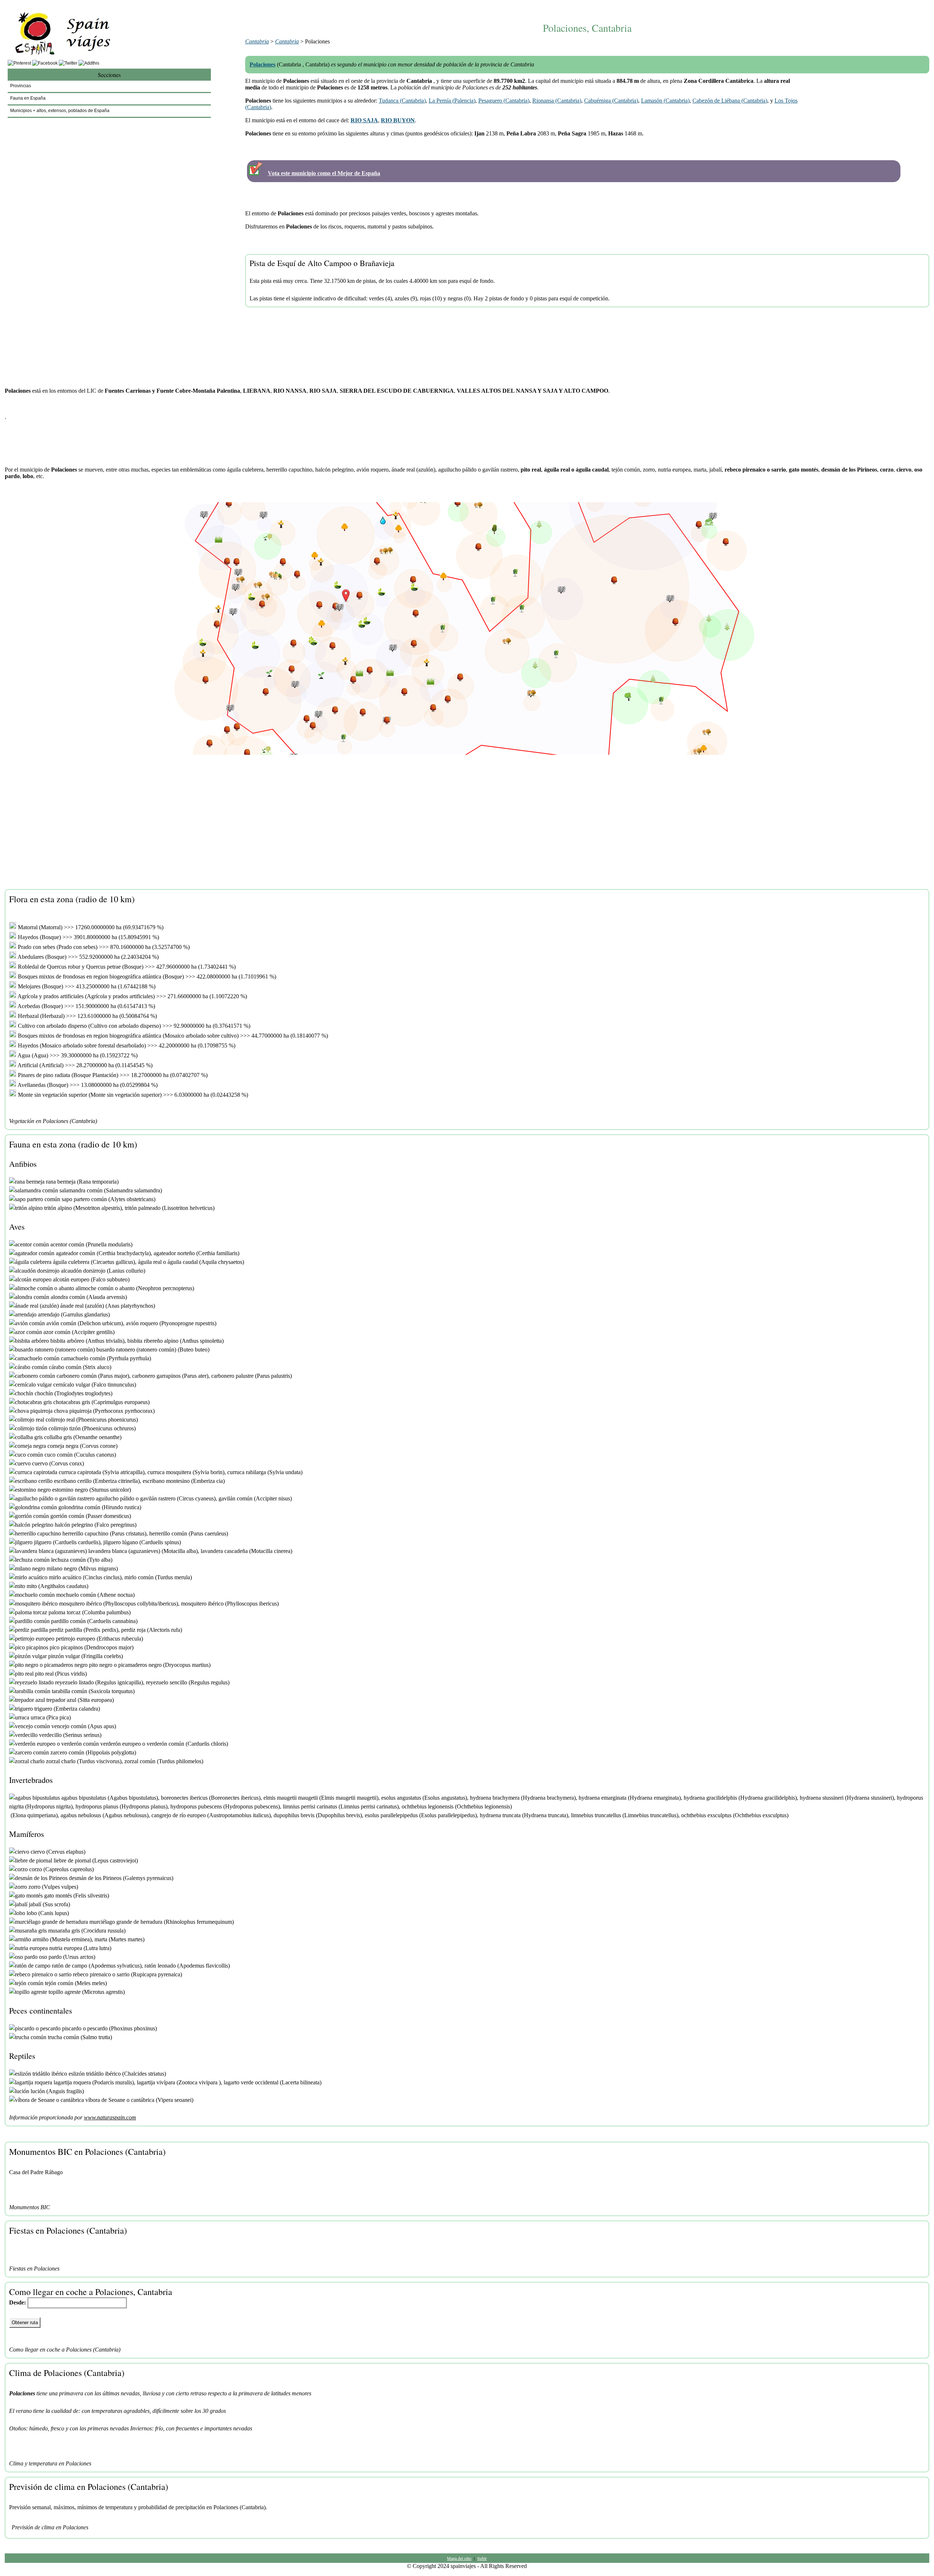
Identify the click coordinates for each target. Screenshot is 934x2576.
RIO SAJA (364, 120)
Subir (482, 2558)
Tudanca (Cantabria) (402, 101)
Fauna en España (28, 98)
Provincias (21, 86)
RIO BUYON (398, 120)
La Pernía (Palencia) (452, 101)
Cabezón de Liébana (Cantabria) (730, 101)
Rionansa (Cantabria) (557, 101)
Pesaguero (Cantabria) (504, 101)
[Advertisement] (587, 6)
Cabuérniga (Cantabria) (611, 101)
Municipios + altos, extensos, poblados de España (60, 111)
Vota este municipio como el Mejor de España (324, 173)
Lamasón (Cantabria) (665, 101)
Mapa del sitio (459, 2558)
